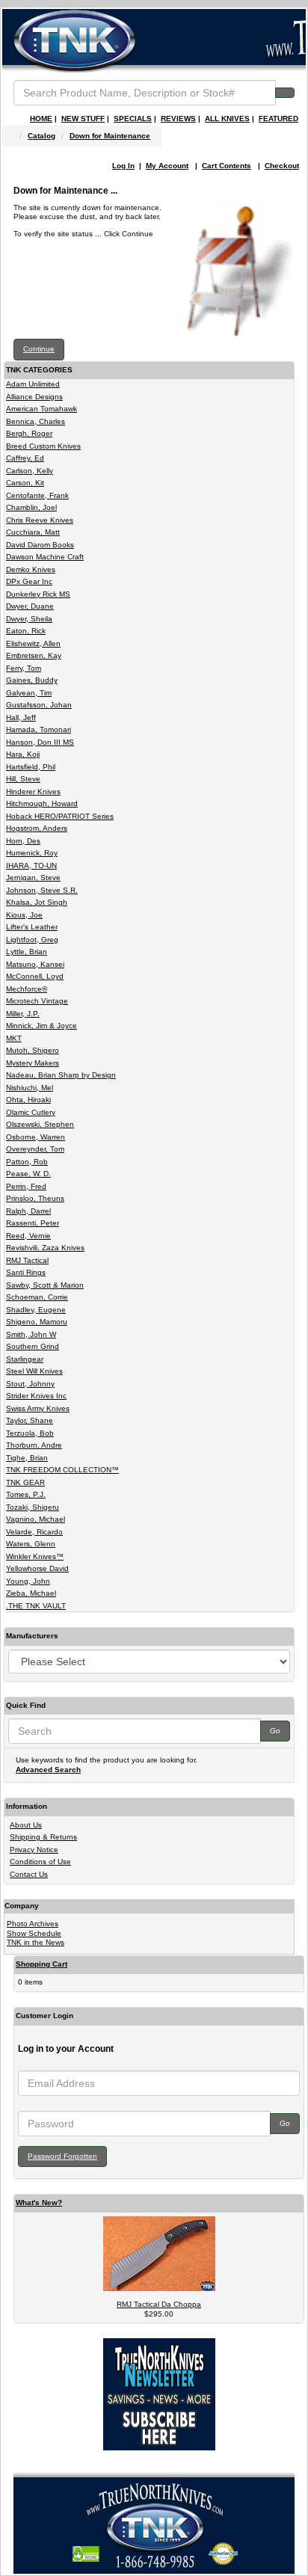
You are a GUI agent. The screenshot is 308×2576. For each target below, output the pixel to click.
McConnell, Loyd (35, 976)
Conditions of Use (40, 1862)
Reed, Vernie (28, 1236)
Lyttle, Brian (27, 952)
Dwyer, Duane (30, 606)
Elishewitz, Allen (33, 643)
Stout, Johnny (30, 1384)
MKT (14, 1038)
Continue (39, 349)
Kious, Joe (24, 915)
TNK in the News (36, 1942)
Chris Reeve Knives (40, 520)
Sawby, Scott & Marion (45, 1285)
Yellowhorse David (37, 1568)
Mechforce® (27, 989)
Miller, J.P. (23, 1014)
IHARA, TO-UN (31, 866)
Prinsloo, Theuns (35, 1198)
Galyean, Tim (29, 693)
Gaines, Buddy (32, 680)
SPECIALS (133, 119)
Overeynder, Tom (35, 1149)
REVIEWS (178, 119)
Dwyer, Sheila (29, 619)
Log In (123, 166)
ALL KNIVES (227, 119)
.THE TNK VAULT (36, 1606)
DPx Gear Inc (29, 581)
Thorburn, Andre (34, 1445)
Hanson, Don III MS (40, 742)
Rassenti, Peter (33, 1223)
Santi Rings (26, 1272)
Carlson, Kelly (30, 471)
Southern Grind (33, 1346)
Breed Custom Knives (43, 446)
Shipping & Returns (43, 1837)
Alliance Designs (34, 397)
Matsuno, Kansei (35, 964)
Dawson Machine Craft (45, 557)
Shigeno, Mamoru (37, 1322)
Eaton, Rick (26, 631)
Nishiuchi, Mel (30, 1088)
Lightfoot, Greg (32, 940)
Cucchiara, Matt (33, 532)
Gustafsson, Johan (39, 705)
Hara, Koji (23, 754)
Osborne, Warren (36, 1137)
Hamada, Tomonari (38, 729)
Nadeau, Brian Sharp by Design (61, 1075)
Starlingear (25, 1359)
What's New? (39, 2202)
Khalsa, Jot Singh (37, 902)
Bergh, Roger (29, 433)
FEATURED (278, 119)
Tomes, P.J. (26, 1494)
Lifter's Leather (32, 927)
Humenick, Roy (32, 853)
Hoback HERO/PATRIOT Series (60, 816)
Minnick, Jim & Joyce (41, 1026)
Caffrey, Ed (25, 458)
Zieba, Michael (31, 1593)
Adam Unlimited (33, 384)
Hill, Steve (23, 779)
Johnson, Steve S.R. (42, 890)
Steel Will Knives (34, 1371)
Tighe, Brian (27, 1458)
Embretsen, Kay (34, 655)
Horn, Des (23, 841)
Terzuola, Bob (30, 1433)
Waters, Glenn (31, 1544)
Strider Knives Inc (36, 1396)
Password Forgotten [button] (62, 2156)
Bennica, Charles (36, 421)
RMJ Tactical (27, 1260)
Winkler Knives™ (35, 1556)
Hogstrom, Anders (37, 828)
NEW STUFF (83, 119)
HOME (41, 119)
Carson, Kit (25, 483)
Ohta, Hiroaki (28, 1100)
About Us (26, 1825)
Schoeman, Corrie (37, 1297)
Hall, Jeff (21, 717)
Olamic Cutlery (31, 1112)
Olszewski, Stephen (40, 1124)
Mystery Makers (33, 1063)
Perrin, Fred (26, 1186)
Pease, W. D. (28, 1174)
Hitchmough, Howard (42, 803)
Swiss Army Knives (38, 1408)
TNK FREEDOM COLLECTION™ (62, 1470)
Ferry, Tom (24, 668)
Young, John (28, 1581)
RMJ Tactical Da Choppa (159, 2304)
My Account (167, 166)
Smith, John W (31, 1334)
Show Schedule (34, 1933)
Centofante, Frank (37, 495)
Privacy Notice (34, 1850)
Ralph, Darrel (28, 1211)
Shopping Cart (41, 1964)
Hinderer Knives (33, 791)
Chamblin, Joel (31, 507)
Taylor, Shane (30, 1420)
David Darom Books (40, 545)
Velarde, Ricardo (34, 1532)
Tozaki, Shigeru (33, 1507)
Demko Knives (31, 569)
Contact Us (29, 1874)
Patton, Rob (27, 1162)
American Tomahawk (41, 409)
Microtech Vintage (37, 1001)
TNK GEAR (25, 1482)
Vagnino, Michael (36, 1519)
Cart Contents (227, 166)
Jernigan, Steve (33, 877)
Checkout (282, 166)
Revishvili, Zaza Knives (45, 1248)
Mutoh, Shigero (33, 1050)
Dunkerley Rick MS (38, 594)
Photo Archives (33, 1924)
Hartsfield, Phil (31, 767)
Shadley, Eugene (36, 1310)
